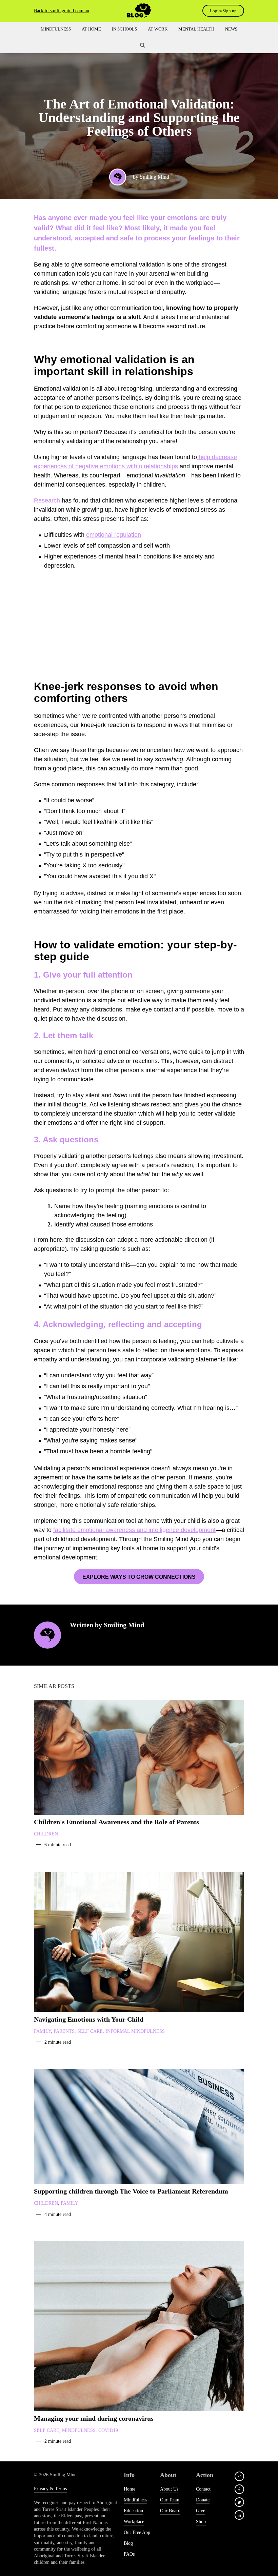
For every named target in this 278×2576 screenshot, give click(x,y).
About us (169, 2489)
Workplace (134, 2522)
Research (47, 500)
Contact (203, 2489)
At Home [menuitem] (91, 29)
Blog (128, 2543)
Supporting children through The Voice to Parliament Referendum (131, 2191)
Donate (203, 2500)
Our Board (170, 2511)
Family (42, 2031)
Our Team (170, 2500)
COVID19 (108, 2430)
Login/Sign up (223, 11)
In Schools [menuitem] (124, 29)
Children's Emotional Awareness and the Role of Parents (116, 1822)
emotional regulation (114, 535)
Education (133, 2511)
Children (46, 1834)
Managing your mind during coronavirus (94, 2418)
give (201, 2511)
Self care (90, 2031)
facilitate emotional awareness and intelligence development (134, 1530)
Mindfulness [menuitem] (56, 29)
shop (201, 2522)
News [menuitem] (231, 29)
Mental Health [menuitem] (196, 29)
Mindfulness (79, 2430)
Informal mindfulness (135, 2031)
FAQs (129, 2554)
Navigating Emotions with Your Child (89, 2019)
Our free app (137, 2532)
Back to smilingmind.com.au (62, 11)
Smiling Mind (154, 177)
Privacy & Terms (50, 2489)
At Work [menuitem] (158, 29)
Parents (64, 2031)
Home (130, 2489)
